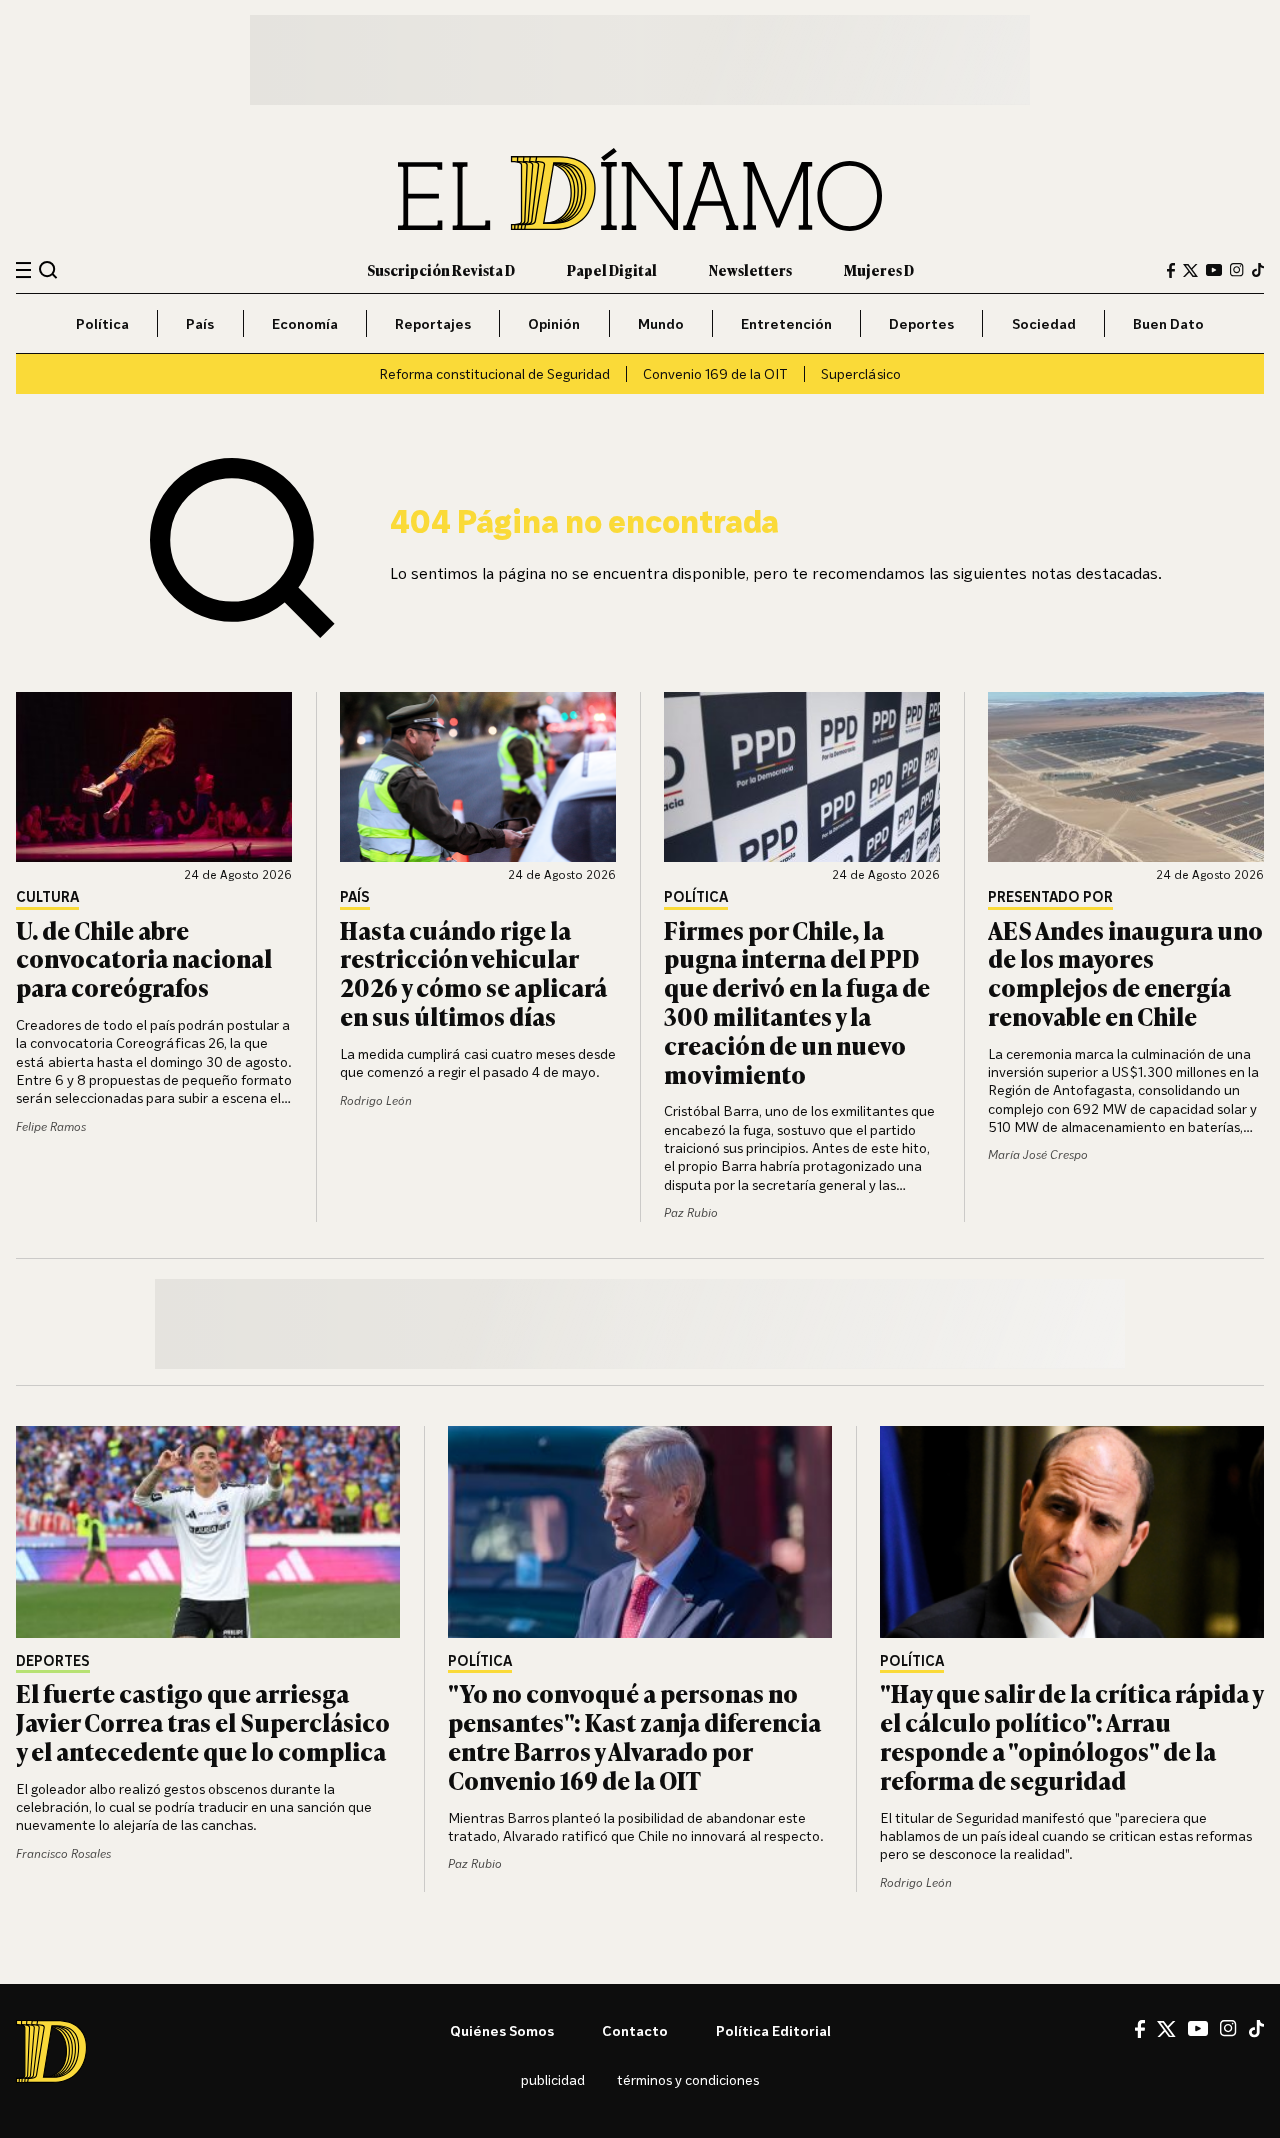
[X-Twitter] (1190, 270)
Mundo (661, 323)
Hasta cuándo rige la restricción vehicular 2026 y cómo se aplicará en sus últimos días (473, 972)
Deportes (921, 323)
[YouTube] (1214, 270)
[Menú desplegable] (23, 270)
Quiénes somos (502, 2030)
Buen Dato (1168, 323)
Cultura (47, 897)
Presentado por (1050, 897)
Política (102, 323)
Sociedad (1044, 323)
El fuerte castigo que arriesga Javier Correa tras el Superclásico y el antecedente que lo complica (203, 1721)
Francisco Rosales (63, 1853)
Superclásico (861, 373)
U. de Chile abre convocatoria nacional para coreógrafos (144, 958)
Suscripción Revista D (441, 269)
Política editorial (773, 2030)
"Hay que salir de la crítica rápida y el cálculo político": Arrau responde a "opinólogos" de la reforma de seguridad (1071, 1735)
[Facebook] (1171, 270)
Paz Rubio (691, 1212)
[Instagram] (1237, 270)
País (200, 323)
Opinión (554, 323)
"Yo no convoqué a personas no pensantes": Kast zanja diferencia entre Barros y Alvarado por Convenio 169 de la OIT (634, 1735)
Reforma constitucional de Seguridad (494, 373)
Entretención (786, 323)
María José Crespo (1038, 1154)
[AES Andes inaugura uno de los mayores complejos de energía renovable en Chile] (1126, 777)
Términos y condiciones (688, 2079)
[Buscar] (48, 269)
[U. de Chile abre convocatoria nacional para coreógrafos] (154, 777)
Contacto (635, 2030)
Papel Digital (612, 269)
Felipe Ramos (51, 1126)
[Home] (640, 189)
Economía (305, 323)
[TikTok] (1258, 270)
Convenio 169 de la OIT (715, 373)
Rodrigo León (376, 1100)
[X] (1166, 2029)
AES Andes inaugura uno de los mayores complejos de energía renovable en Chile (1125, 972)
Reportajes (433, 323)
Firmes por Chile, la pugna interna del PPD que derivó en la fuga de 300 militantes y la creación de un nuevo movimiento (797, 1001)
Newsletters (750, 269)
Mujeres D (879, 269)
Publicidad (553, 2079)
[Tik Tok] (1256, 2029)
